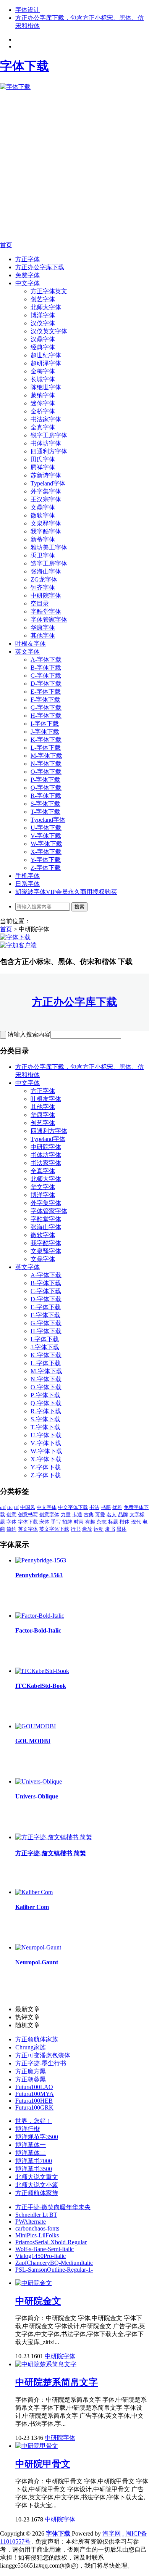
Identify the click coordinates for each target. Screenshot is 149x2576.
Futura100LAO (34, 2087)
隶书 (110, 1529)
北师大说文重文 (37, 2177)
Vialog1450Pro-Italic (40, 2256)
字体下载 (28, 1522)
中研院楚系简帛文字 (57, 2382)
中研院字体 (46, 595)
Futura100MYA (35, 2094)
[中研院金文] (34, 2283)
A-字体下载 (46, 660)
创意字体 (49, 1515)
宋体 (44, 1522)
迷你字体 (43, 403)
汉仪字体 (43, 323)
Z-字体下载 (46, 868)
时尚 (79, 1522)
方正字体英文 (49, 291)
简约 (11, 1529)
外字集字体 (46, 491)
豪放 (87, 1529)
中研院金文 (38, 2301)
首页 (6, 245)
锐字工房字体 (49, 435)
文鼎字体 (43, 507)
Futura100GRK (34, 2108)
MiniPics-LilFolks (37, 2235)
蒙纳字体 (43, 395)
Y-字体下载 (46, 860)
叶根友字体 (31, 644)
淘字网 (112, 2533)
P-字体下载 (45, 780)
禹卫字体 (43, 555)
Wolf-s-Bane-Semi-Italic (45, 2249)
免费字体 (28, 275)
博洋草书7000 (34, 2161)
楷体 (125, 1522)
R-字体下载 (46, 796)
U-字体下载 (46, 828)
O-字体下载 (46, 772)
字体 (11, 1522)
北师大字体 (46, 307)
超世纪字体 (46, 355)
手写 (56, 1522)
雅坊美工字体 (49, 547)
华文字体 (43, 1187)
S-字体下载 (45, 804)
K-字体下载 (46, 740)
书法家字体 (46, 419)
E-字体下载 (46, 692)
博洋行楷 (28, 2129)
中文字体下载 (73, 1507)
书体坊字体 (46, 443)
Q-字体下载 (46, 788)
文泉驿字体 (46, 523)
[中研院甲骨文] (37, 2446)
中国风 (28, 1507)
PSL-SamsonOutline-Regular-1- (54, 2270)
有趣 (90, 1522)
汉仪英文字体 (49, 331)
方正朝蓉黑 (31, 2079)
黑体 (121, 1529)
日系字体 (28, 884)
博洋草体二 (31, 2153)
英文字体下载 (54, 1529)
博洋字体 (43, 315)
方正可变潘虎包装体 (43, 2055)
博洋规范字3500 (37, 2137)
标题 (113, 1522)
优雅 (117, 1507)
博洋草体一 (31, 2145)
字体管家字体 (49, 619)
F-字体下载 (45, 700)
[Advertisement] (74, 166)
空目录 (40, 603)
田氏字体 (43, 459)
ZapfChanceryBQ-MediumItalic (54, 2263)
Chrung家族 (31, 2047)
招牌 (67, 1522)
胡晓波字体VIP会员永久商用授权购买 (66, 892)
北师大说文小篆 (37, 2185)
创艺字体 (43, 299)
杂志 (102, 1522)
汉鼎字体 (43, 339)
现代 (136, 1522)
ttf (16, 1507)
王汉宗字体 (46, 499)
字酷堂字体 (46, 611)
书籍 (106, 1507)
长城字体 (43, 379)
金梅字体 (43, 371)
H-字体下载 (46, 716)
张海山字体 (46, 571)
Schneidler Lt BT (36, 2215)
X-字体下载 (46, 852)
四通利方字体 (49, 451)
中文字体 (28, 283)
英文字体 (28, 652)
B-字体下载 (46, 668)
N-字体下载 (46, 764)
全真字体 (43, 427)
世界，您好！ (34, 2121)
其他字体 (43, 636)
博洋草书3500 (34, 2169)
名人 (112, 1515)
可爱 (100, 1515)
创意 (11, 1515)
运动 (99, 1529)
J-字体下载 (45, 732)
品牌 (123, 1515)
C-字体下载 (46, 676)
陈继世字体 (46, 387)
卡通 (77, 1515)
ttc (10, 1507)
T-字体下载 (45, 812)
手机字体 (28, 876)
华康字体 (43, 628)
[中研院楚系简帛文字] (46, 2364)
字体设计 (28, 10)
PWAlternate (31, 2222)
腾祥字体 (43, 467)
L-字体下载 (46, 748)
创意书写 (28, 1515)
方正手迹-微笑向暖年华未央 (53, 2207)
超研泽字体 (46, 363)
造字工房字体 (49, 563)
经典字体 (43, 347)
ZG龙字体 (44, 579)
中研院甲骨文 (43, 2464)
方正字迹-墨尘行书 (41, 2063)
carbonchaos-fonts (37, 2228)
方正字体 (28, 259)
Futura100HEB (34, 2101)
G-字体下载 (46, 708)
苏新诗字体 (46, 475)
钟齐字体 (43, 587)
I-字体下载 (45, 724)
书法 (94, 1507)
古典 (89, 1515)
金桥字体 (43, 411)
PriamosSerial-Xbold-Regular (51, 2242)
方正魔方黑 (31, 2071)
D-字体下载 (46, 684)
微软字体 (43, 515)
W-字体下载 (46, 844)
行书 (76, 1529)
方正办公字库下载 (40, 267)
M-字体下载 (46, 756)
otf (3, 1507)
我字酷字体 (46, 531)
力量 (66, 1515)
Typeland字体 (48, 483)
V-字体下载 (46, 836)
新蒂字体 (43, 539)
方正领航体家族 (37, 2039)
